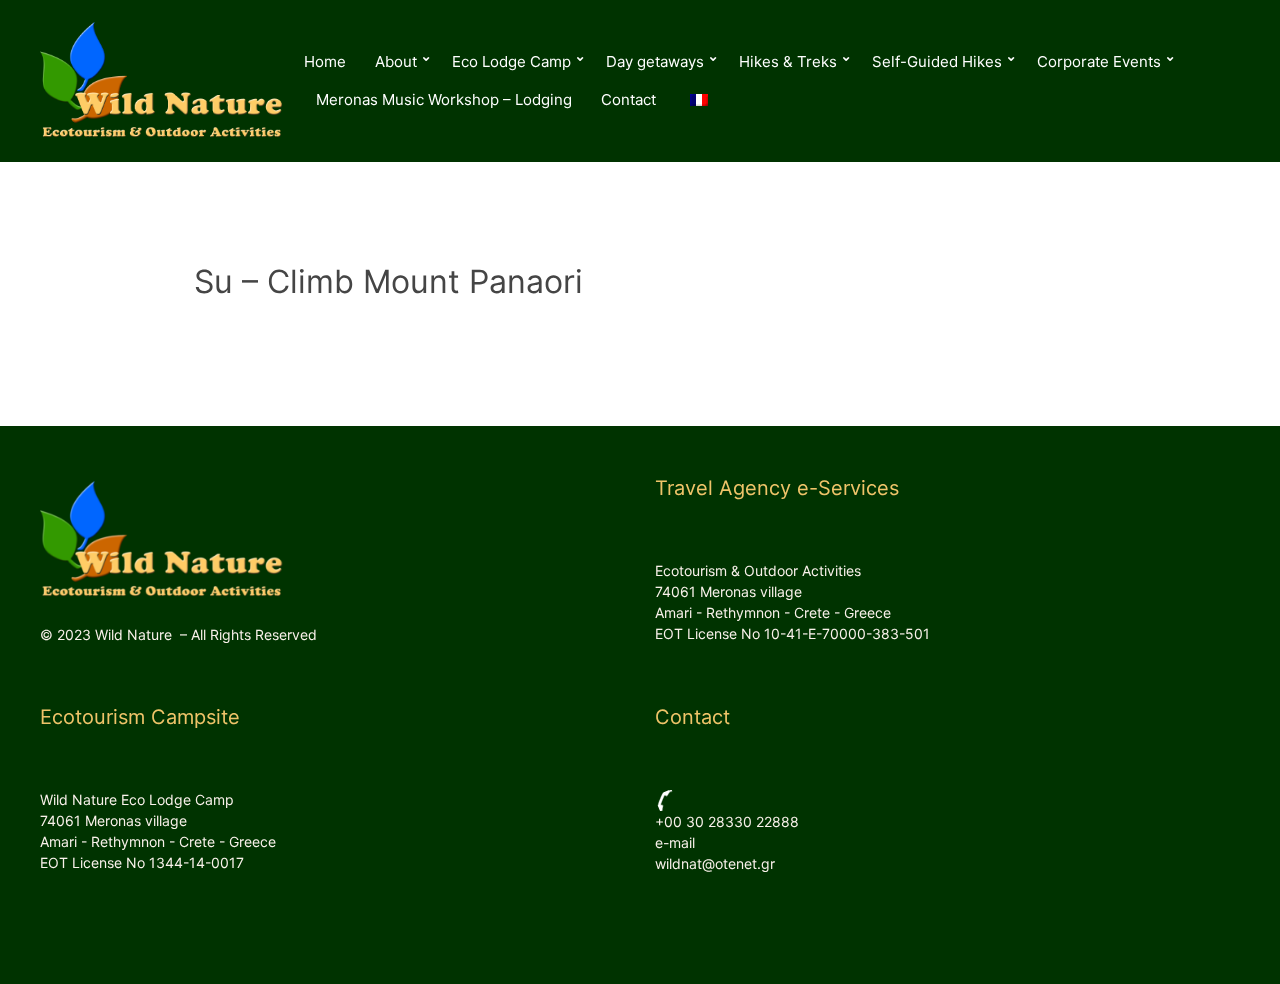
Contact (628, 99)
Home (325, 61)
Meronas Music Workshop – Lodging (444, 99)
